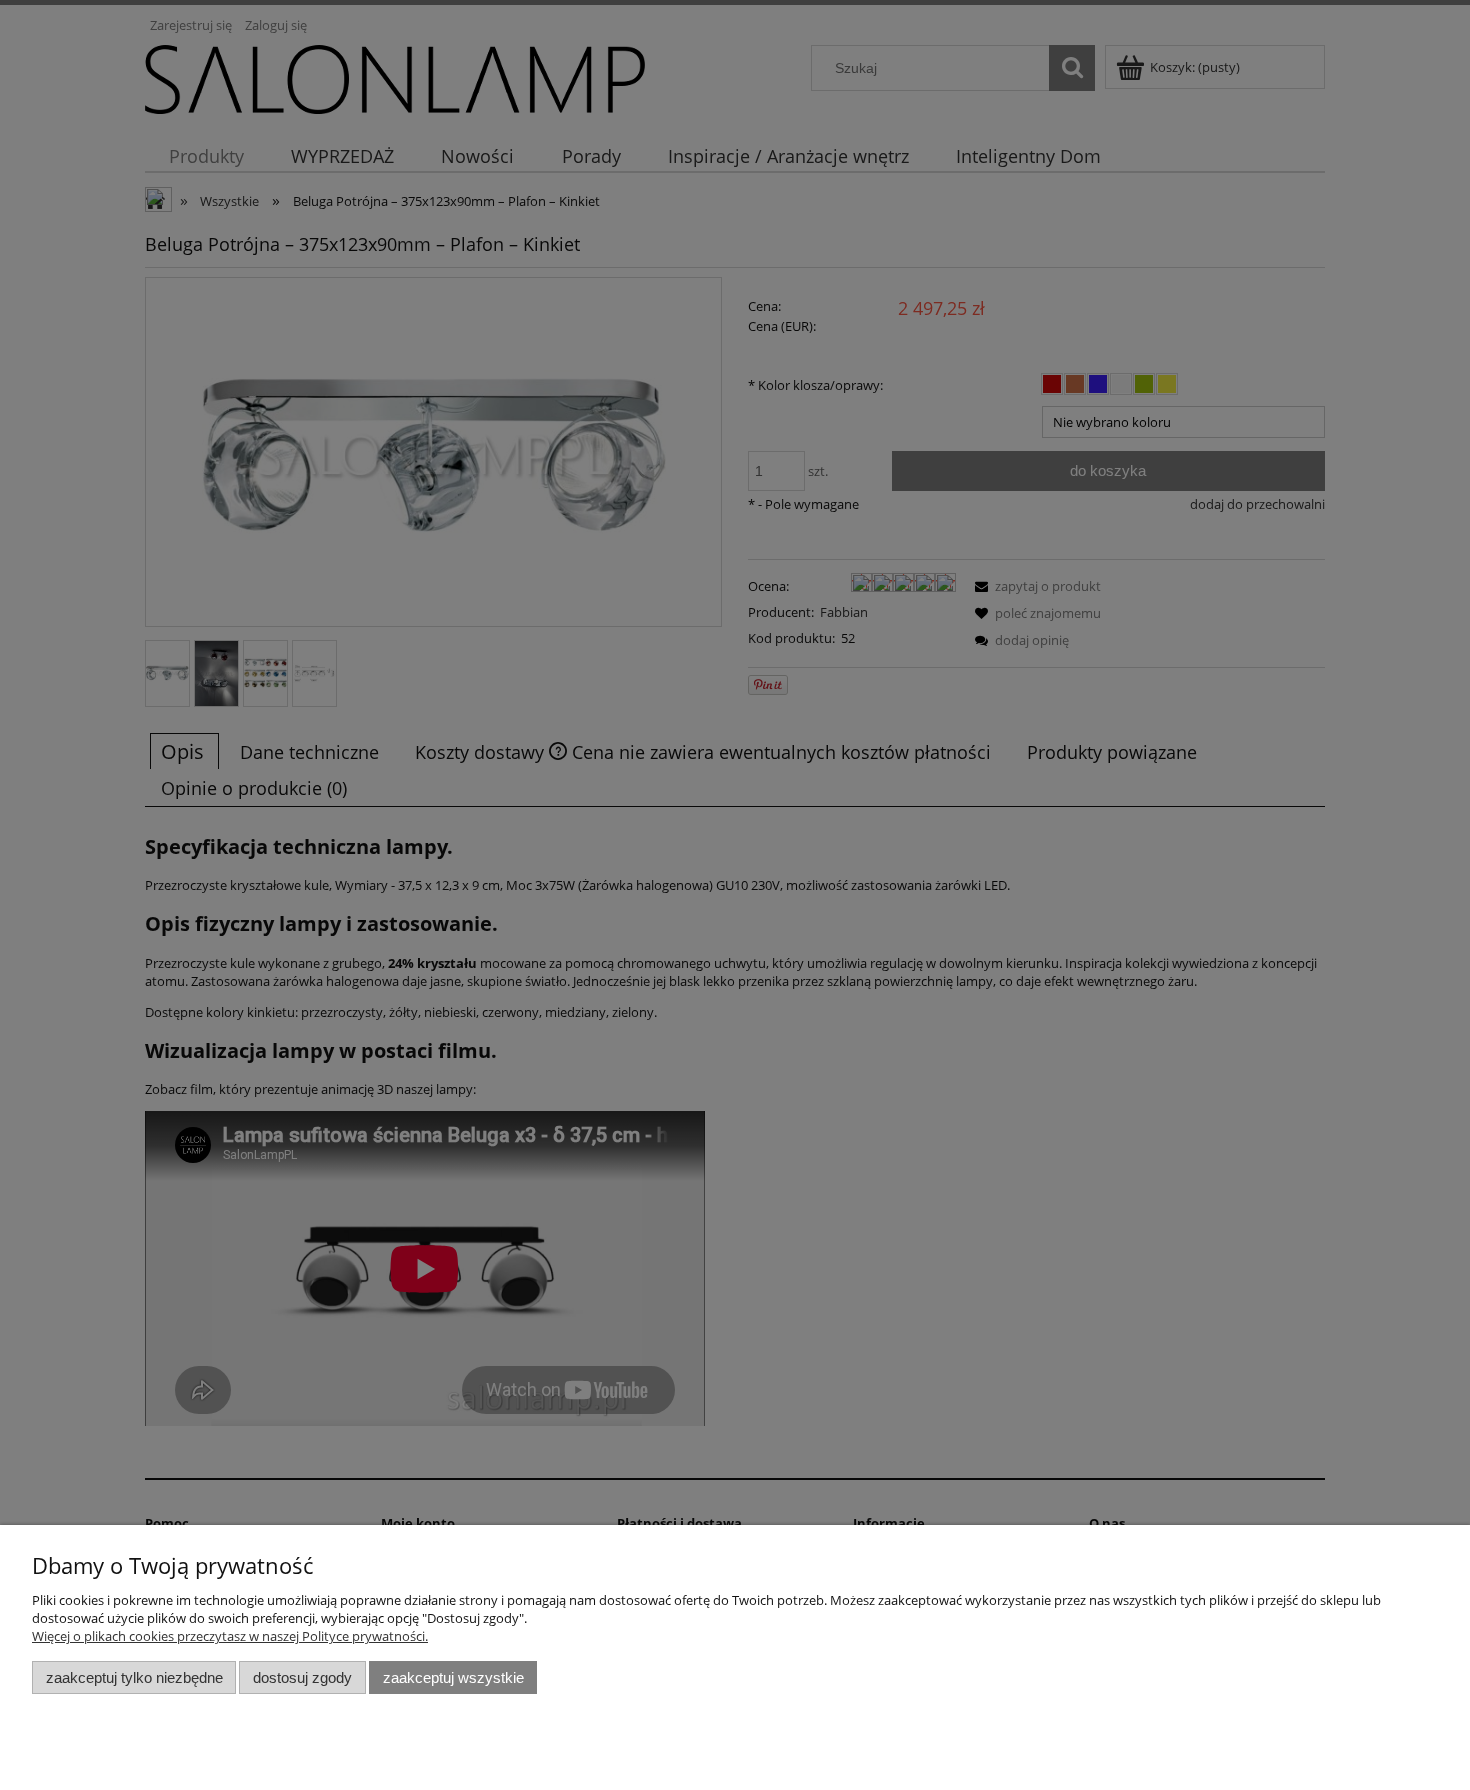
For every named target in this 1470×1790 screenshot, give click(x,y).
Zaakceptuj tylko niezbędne (134, 1677)
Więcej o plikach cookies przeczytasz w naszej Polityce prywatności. (230, 1636)
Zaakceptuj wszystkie (453, 1677)
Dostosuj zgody (302, 1677)
